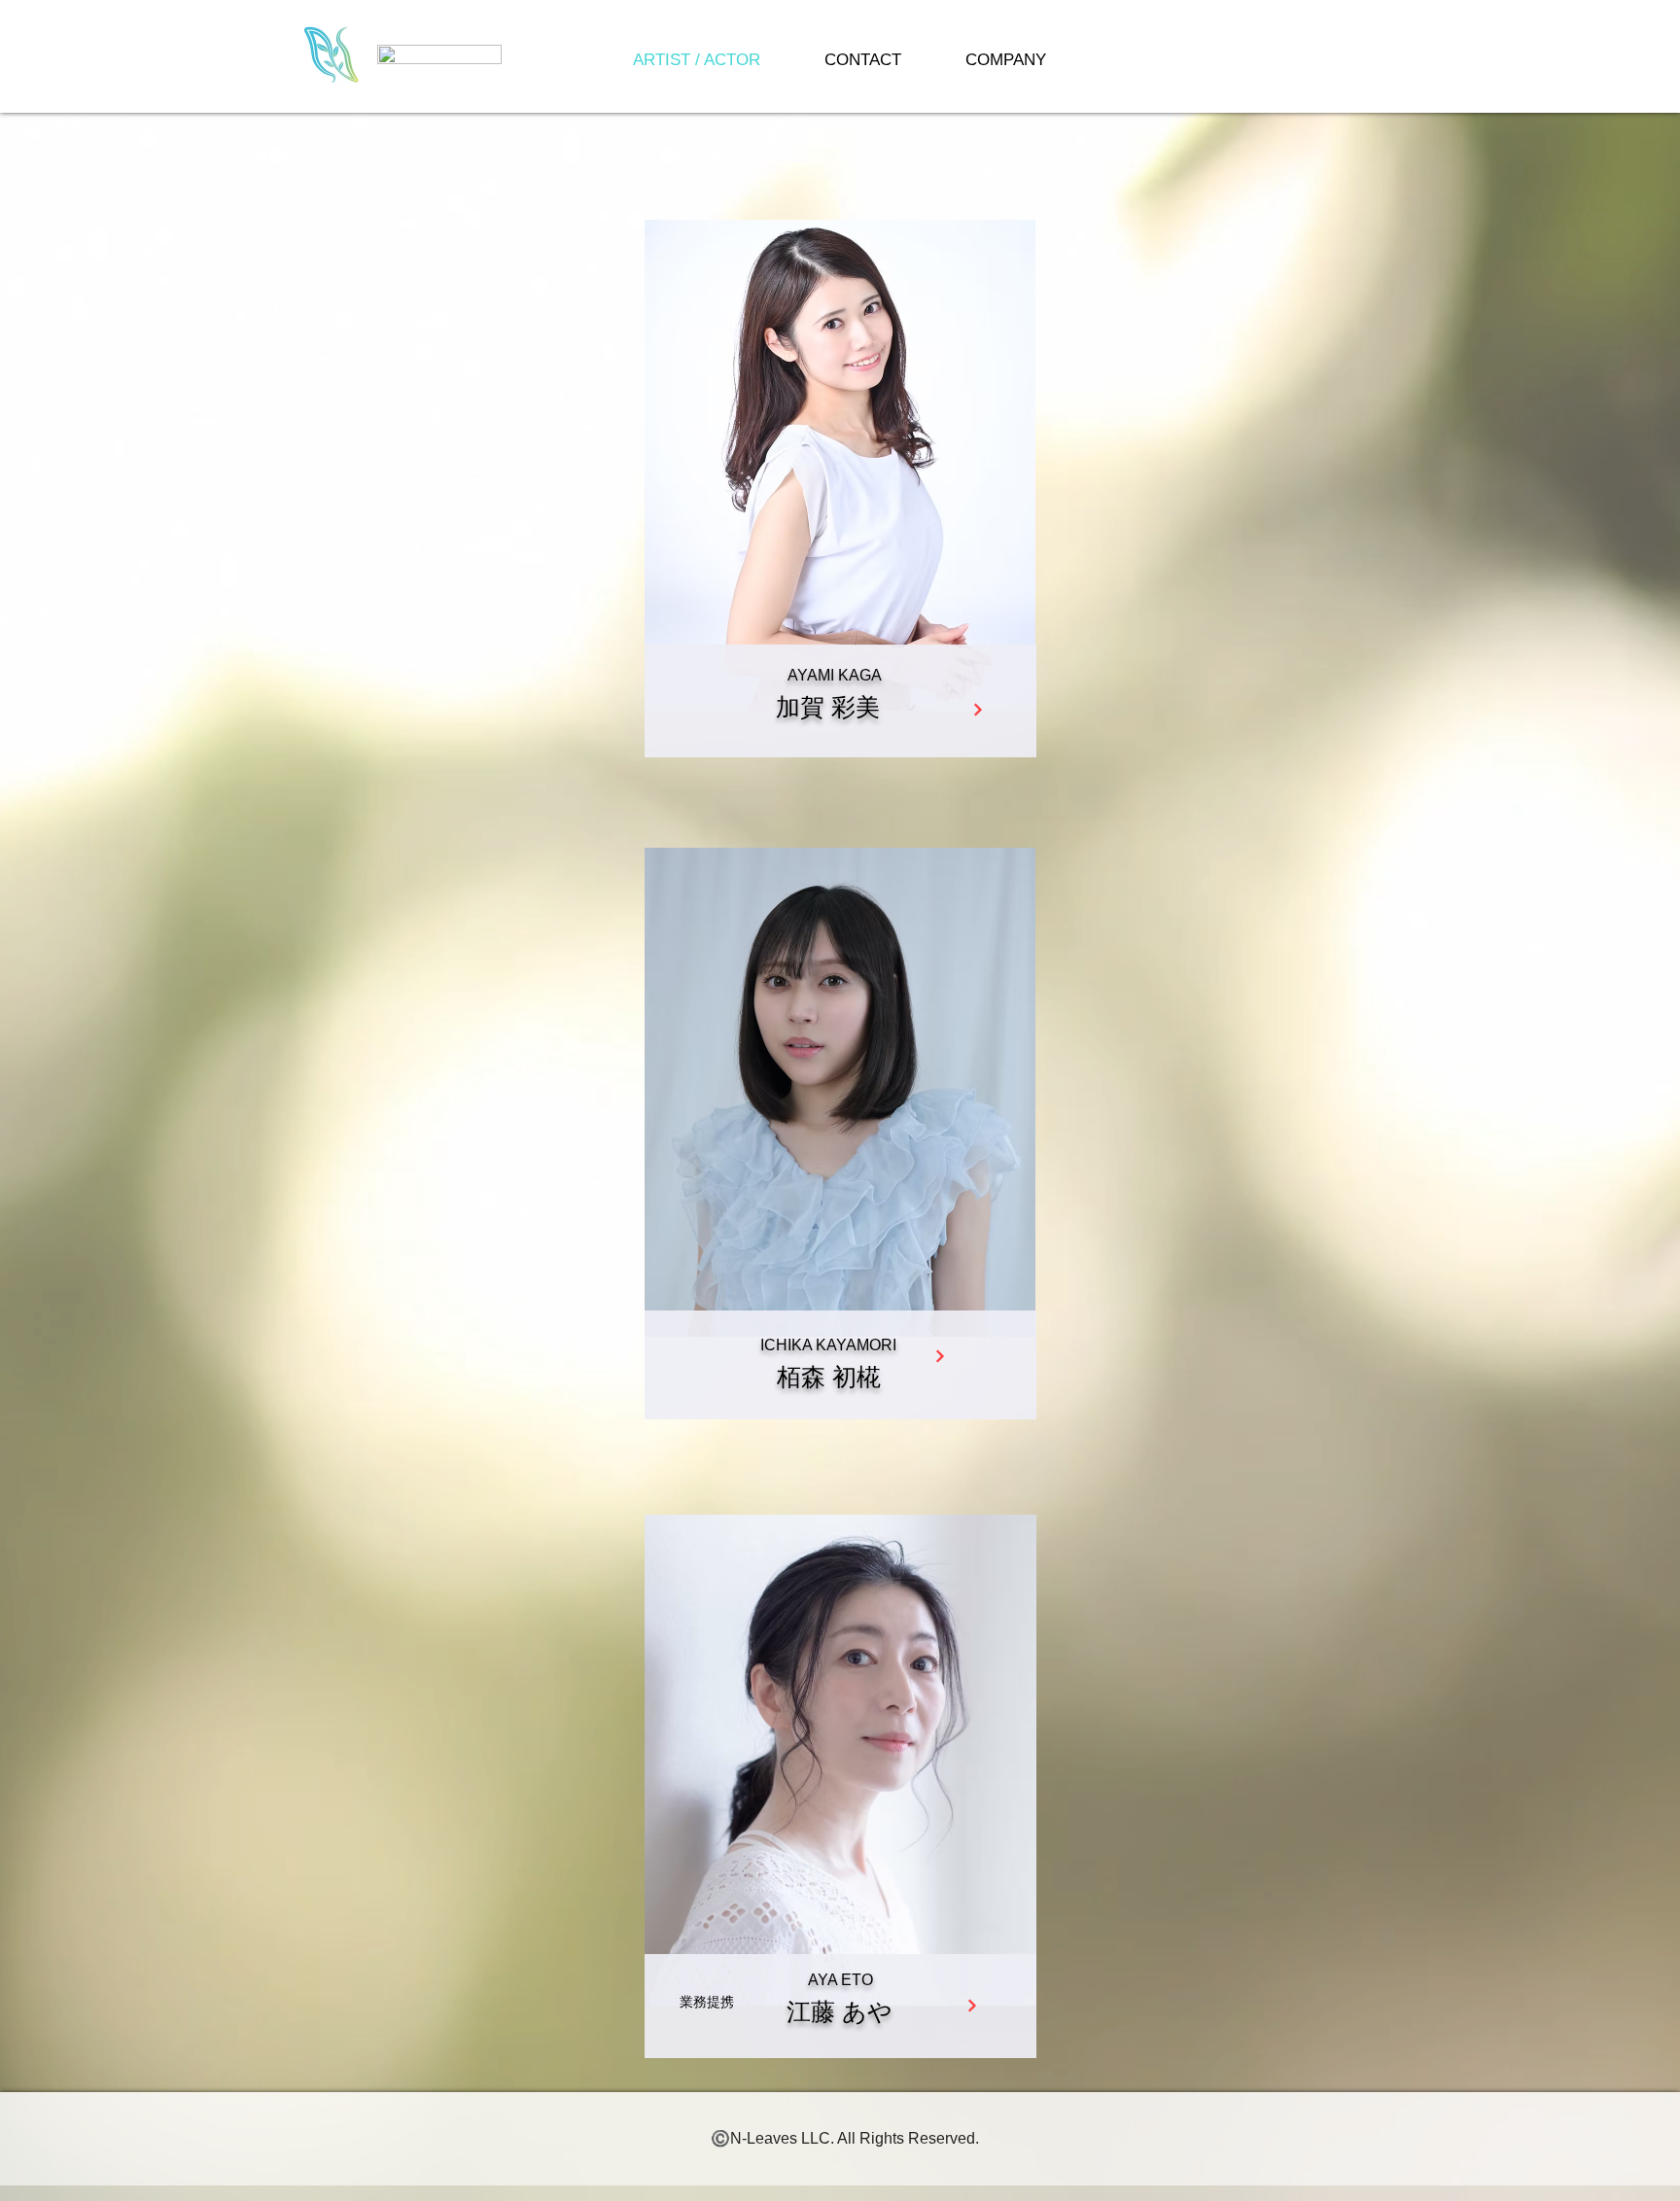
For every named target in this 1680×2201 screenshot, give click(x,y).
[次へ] (978, 710)
